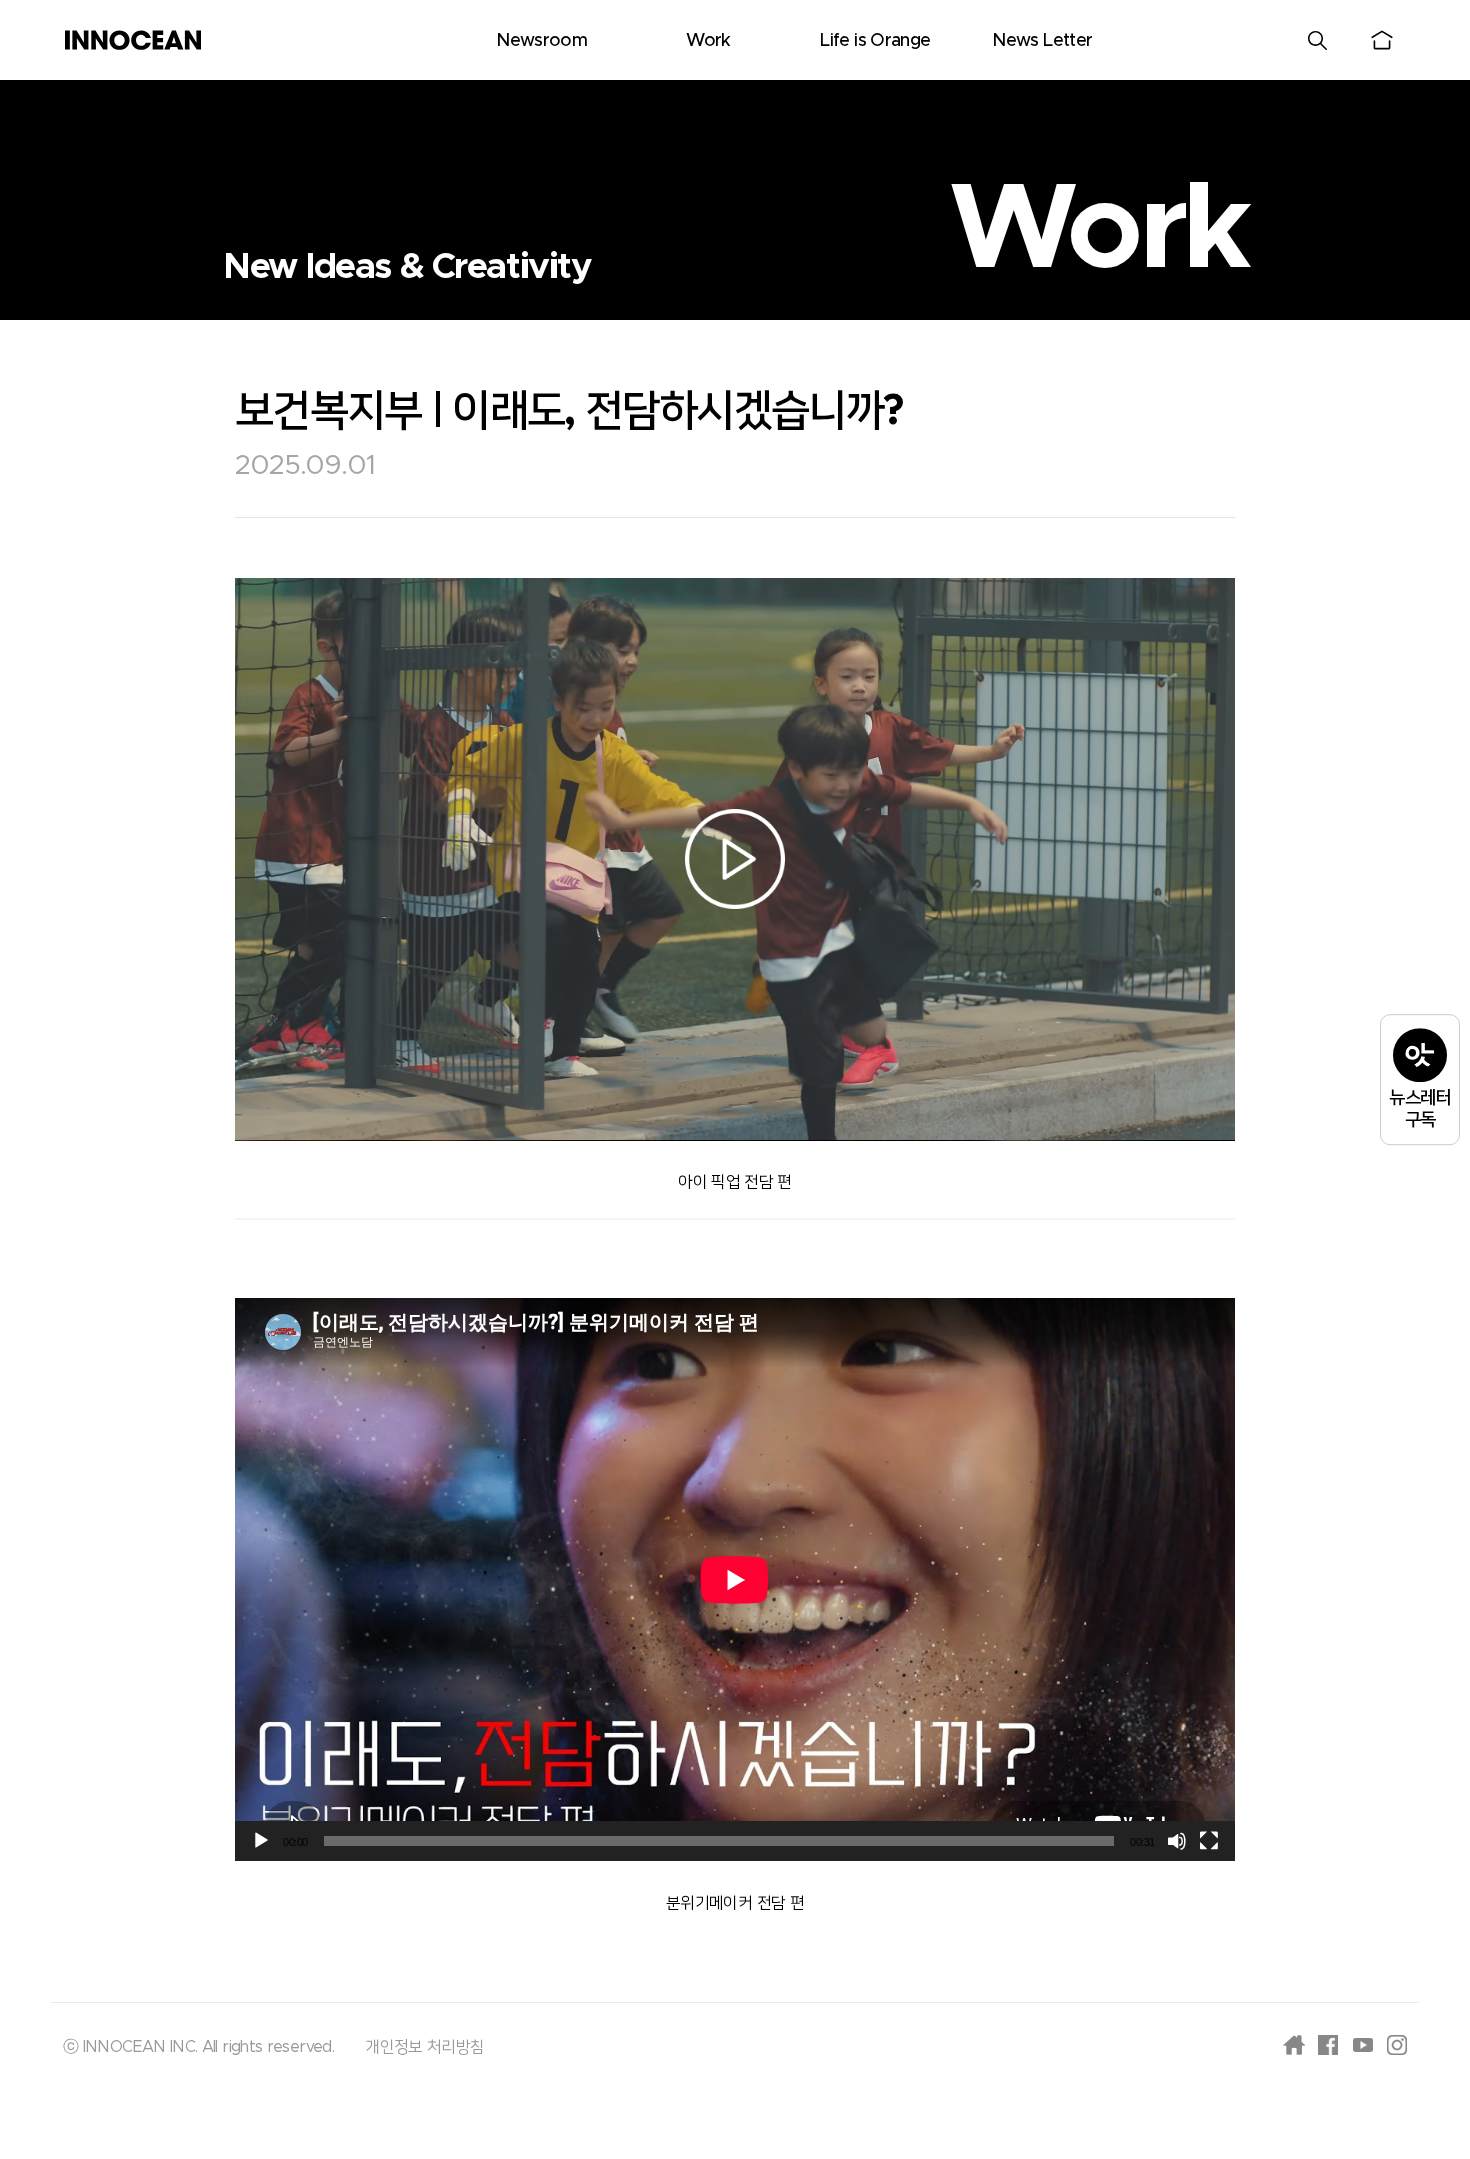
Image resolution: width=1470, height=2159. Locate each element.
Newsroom (541, 41)
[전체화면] (1209, 1841)
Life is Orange (875, 41)
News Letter (1042, 41)
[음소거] (1177, 1841)
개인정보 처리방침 (424, 2047)
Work (708, 41)
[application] (735, 1579)
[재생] (261, 1841)
